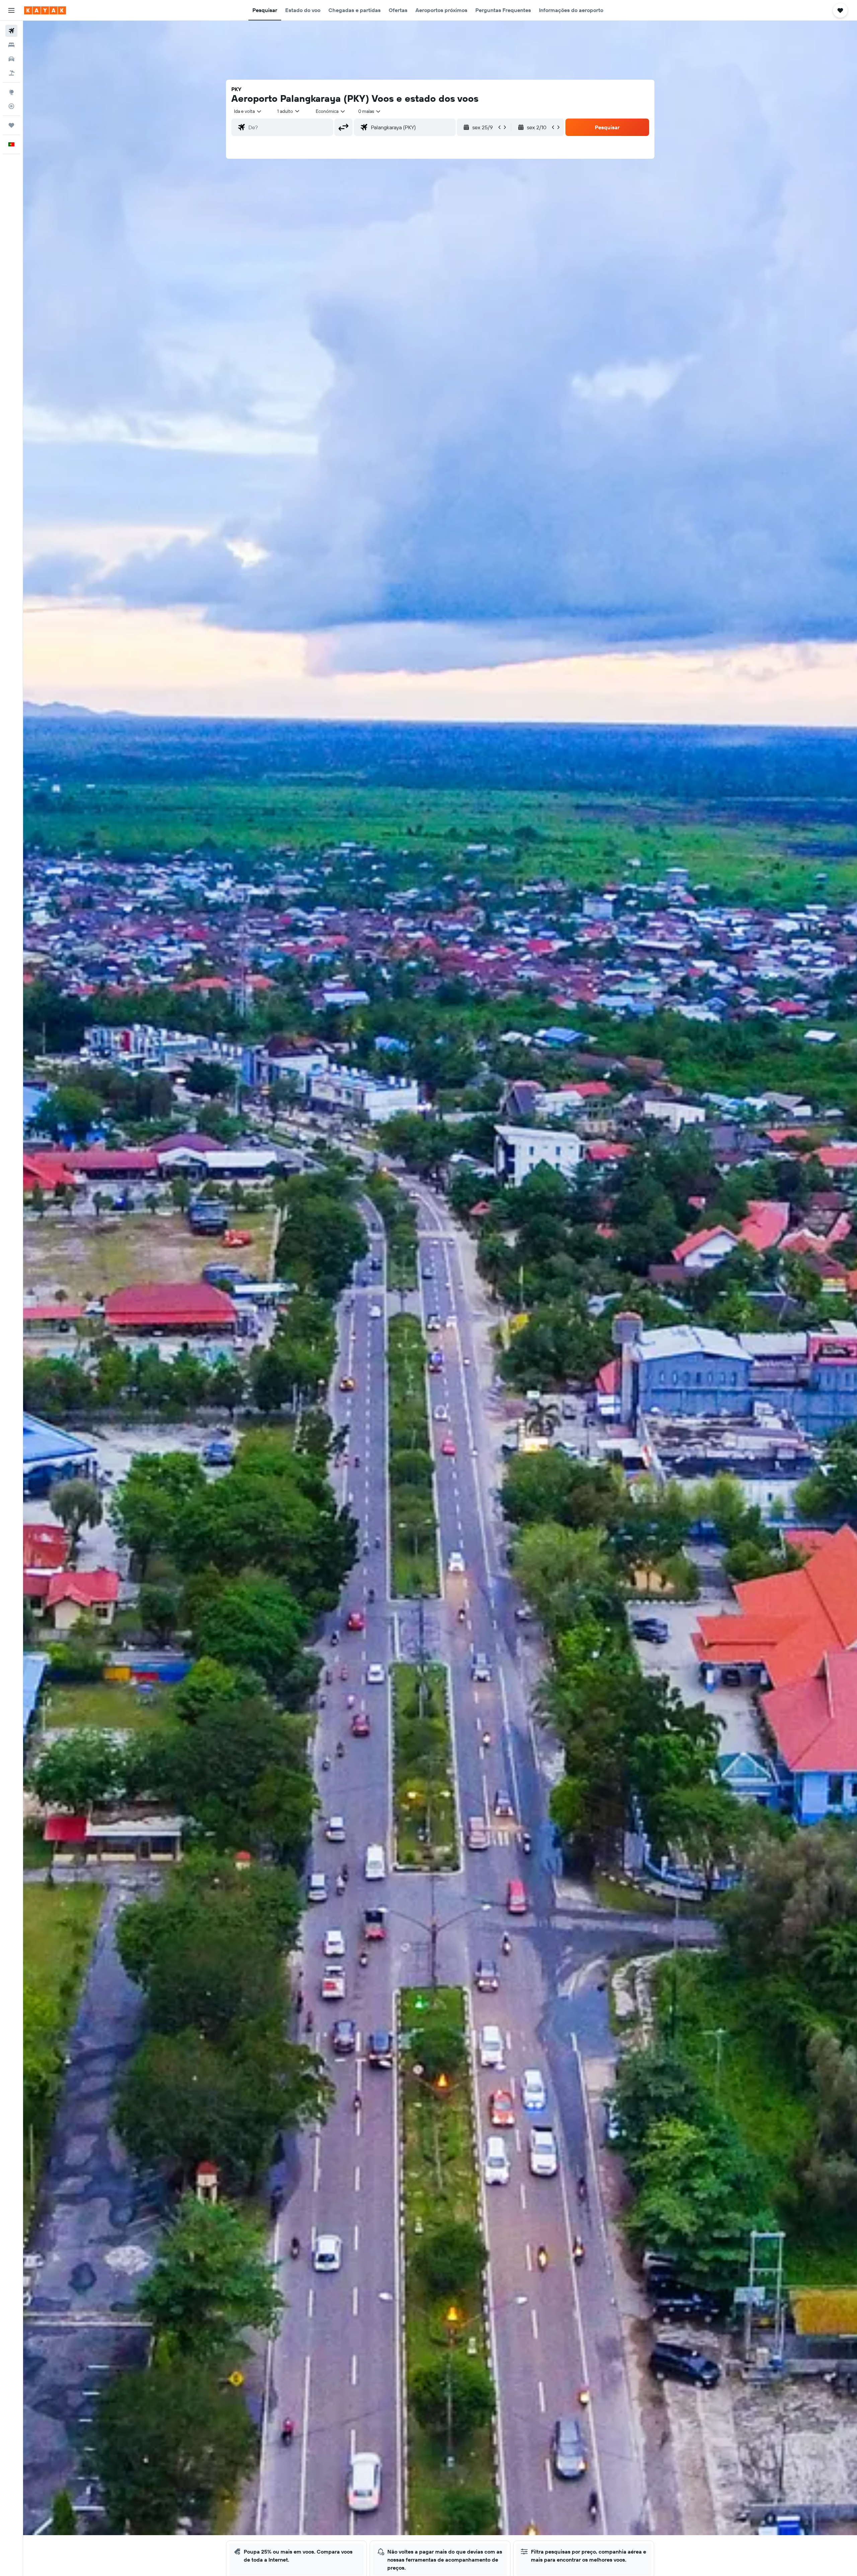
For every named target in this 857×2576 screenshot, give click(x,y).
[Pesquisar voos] (11, 31)
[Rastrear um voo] (11, 106)
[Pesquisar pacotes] (11, 73)
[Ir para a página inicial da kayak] (45, 10)
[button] (11, 10)
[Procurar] (11, 45)
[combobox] (248, 111)
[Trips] (11, 125)
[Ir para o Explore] (11, 92)
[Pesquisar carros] (11, 59)
